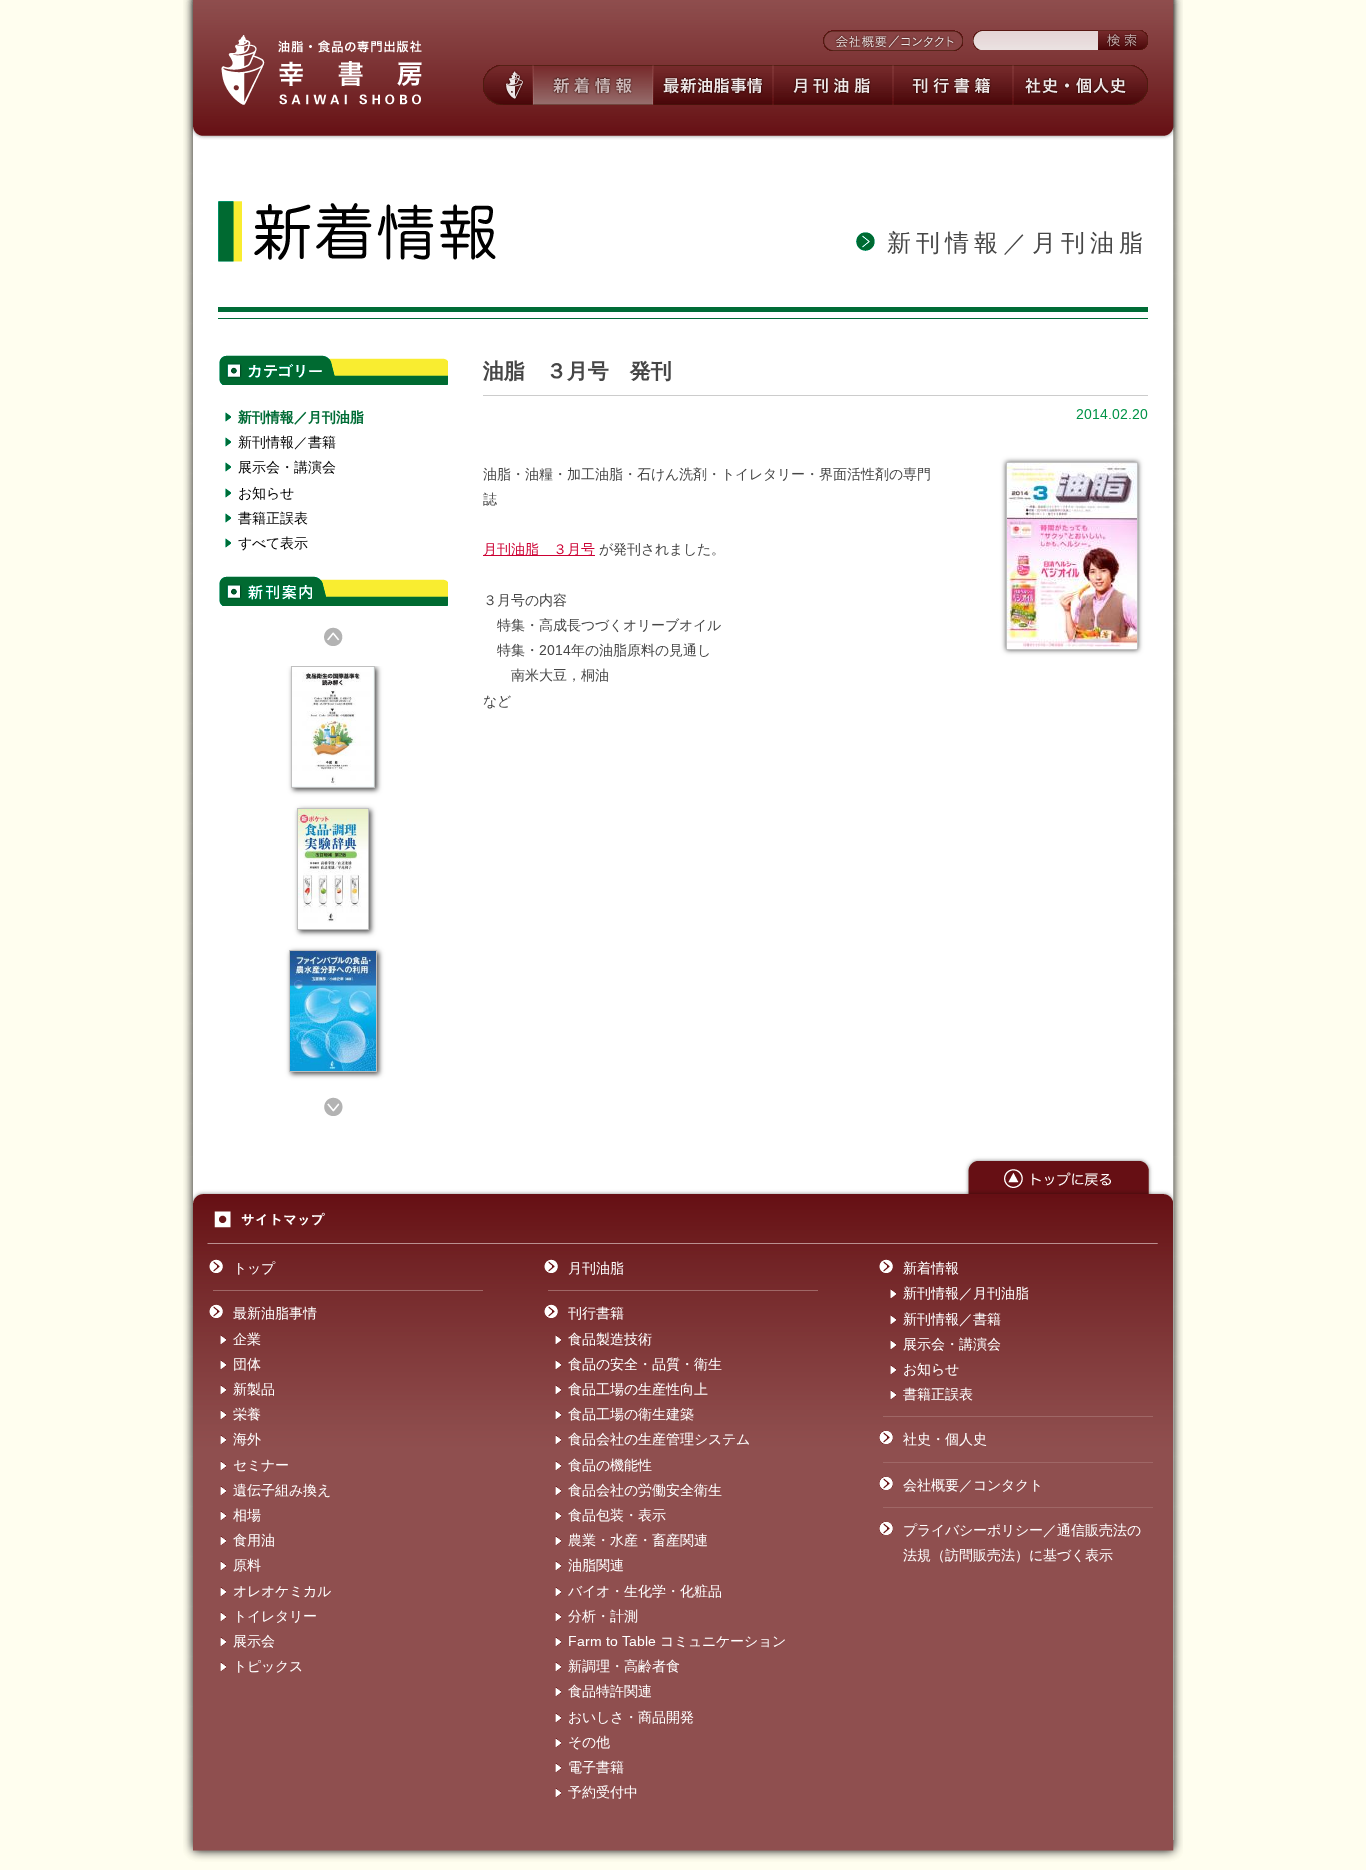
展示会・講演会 (287, 467)
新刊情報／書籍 (287, 442)
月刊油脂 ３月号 (539, 549)
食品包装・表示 (617, 1515)
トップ (254, 1268)
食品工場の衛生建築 (631, 1414)
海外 (247, 1439)
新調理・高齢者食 (624, 1666)
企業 (247, 1339)
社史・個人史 (945, 1439)
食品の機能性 (610, 1465)
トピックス (268, 1666)
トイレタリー (275, 1616)
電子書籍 (596, 1767)
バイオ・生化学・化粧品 (645, 1591)
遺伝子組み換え (282, 1490)
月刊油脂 (596, 1268)
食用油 (254, 1540)
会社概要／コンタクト (973, 1485)
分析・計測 (603, 1616)
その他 (589, 1742)
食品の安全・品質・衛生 (645, 1364)
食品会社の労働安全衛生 (645, 1490)
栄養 (247, 1414)
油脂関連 (596, 1565)
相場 (247, 1515)
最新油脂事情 (275, 1313)
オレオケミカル (282, 1591)
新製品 (254, 1389)
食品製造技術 (610, 1339)
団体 (247, 1364)
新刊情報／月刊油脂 (301, 417)
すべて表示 (273, 543)
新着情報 (931, 1268)
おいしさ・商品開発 (631, 1717)
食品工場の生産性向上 (638, 1389)
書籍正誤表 (273, 518)
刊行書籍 (596, 1313)
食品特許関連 (610, 1691)
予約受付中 (603, 1792)
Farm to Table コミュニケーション (677, 1641)
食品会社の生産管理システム (659, 1439)
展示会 (254, 1641)
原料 (247, 1565)
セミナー (261, 1465)
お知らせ (266, 493)
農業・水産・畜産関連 (638, 1540)
